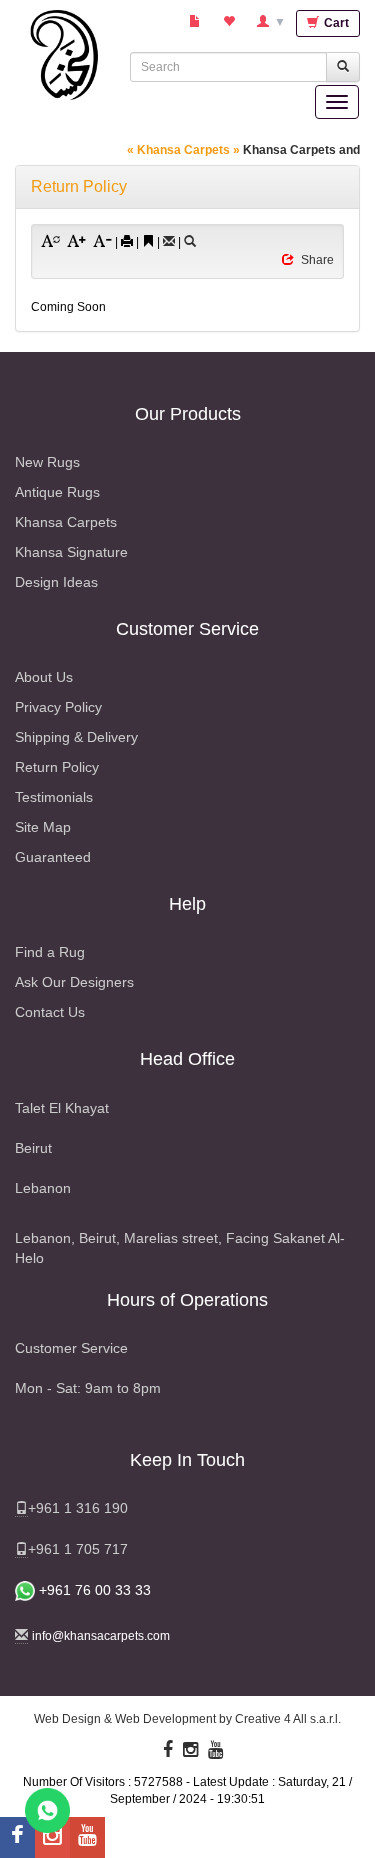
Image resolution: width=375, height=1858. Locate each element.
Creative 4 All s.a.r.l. (288, 1719)
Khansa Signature (71, 552)
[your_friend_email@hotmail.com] (169, 242)
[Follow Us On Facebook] (168, 1750)
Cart (335, 23)
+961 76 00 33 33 (93, 1590)
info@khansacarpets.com (101, 1636)
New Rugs (47, 462)
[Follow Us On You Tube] (215, 1750)
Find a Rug (50, 952)
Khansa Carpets (66, 522)
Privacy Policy (58, 707)
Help (187, 904)
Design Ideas (56, 582)
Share (317, 260)
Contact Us (50, 1012)
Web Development (165, 1719)
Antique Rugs (57, 492)
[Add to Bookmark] (148, 241)
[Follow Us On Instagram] (190, 1750)
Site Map (43, 827)
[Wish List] (230, 22)
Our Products (188, 414)
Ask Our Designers (74, 982)
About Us (44, 677)
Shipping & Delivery (76, 737)
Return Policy (57, 767)
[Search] (190, 242)
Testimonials (54, 797)
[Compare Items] (196, 22)
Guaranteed (53, 857)
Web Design (67, 1719)
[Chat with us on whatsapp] (47, 1809)
